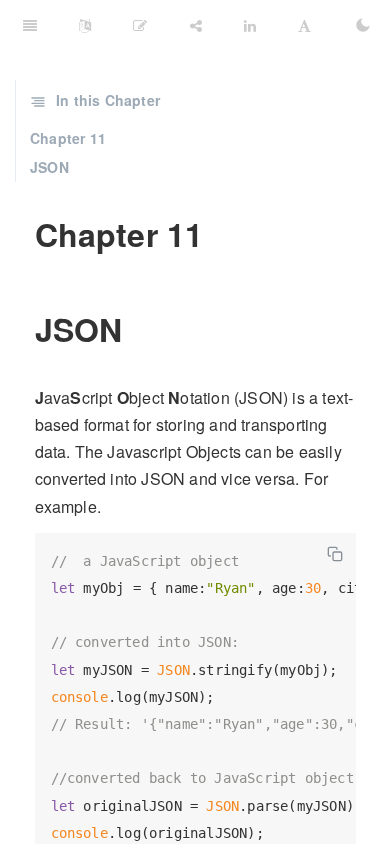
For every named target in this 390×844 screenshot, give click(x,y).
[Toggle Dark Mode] (363, 25)
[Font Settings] (304, 25)
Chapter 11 (68, 138)
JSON (49, 167)
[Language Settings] (85, 25)
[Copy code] (335, 554)
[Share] (196, 25)
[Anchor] (21, 234)
